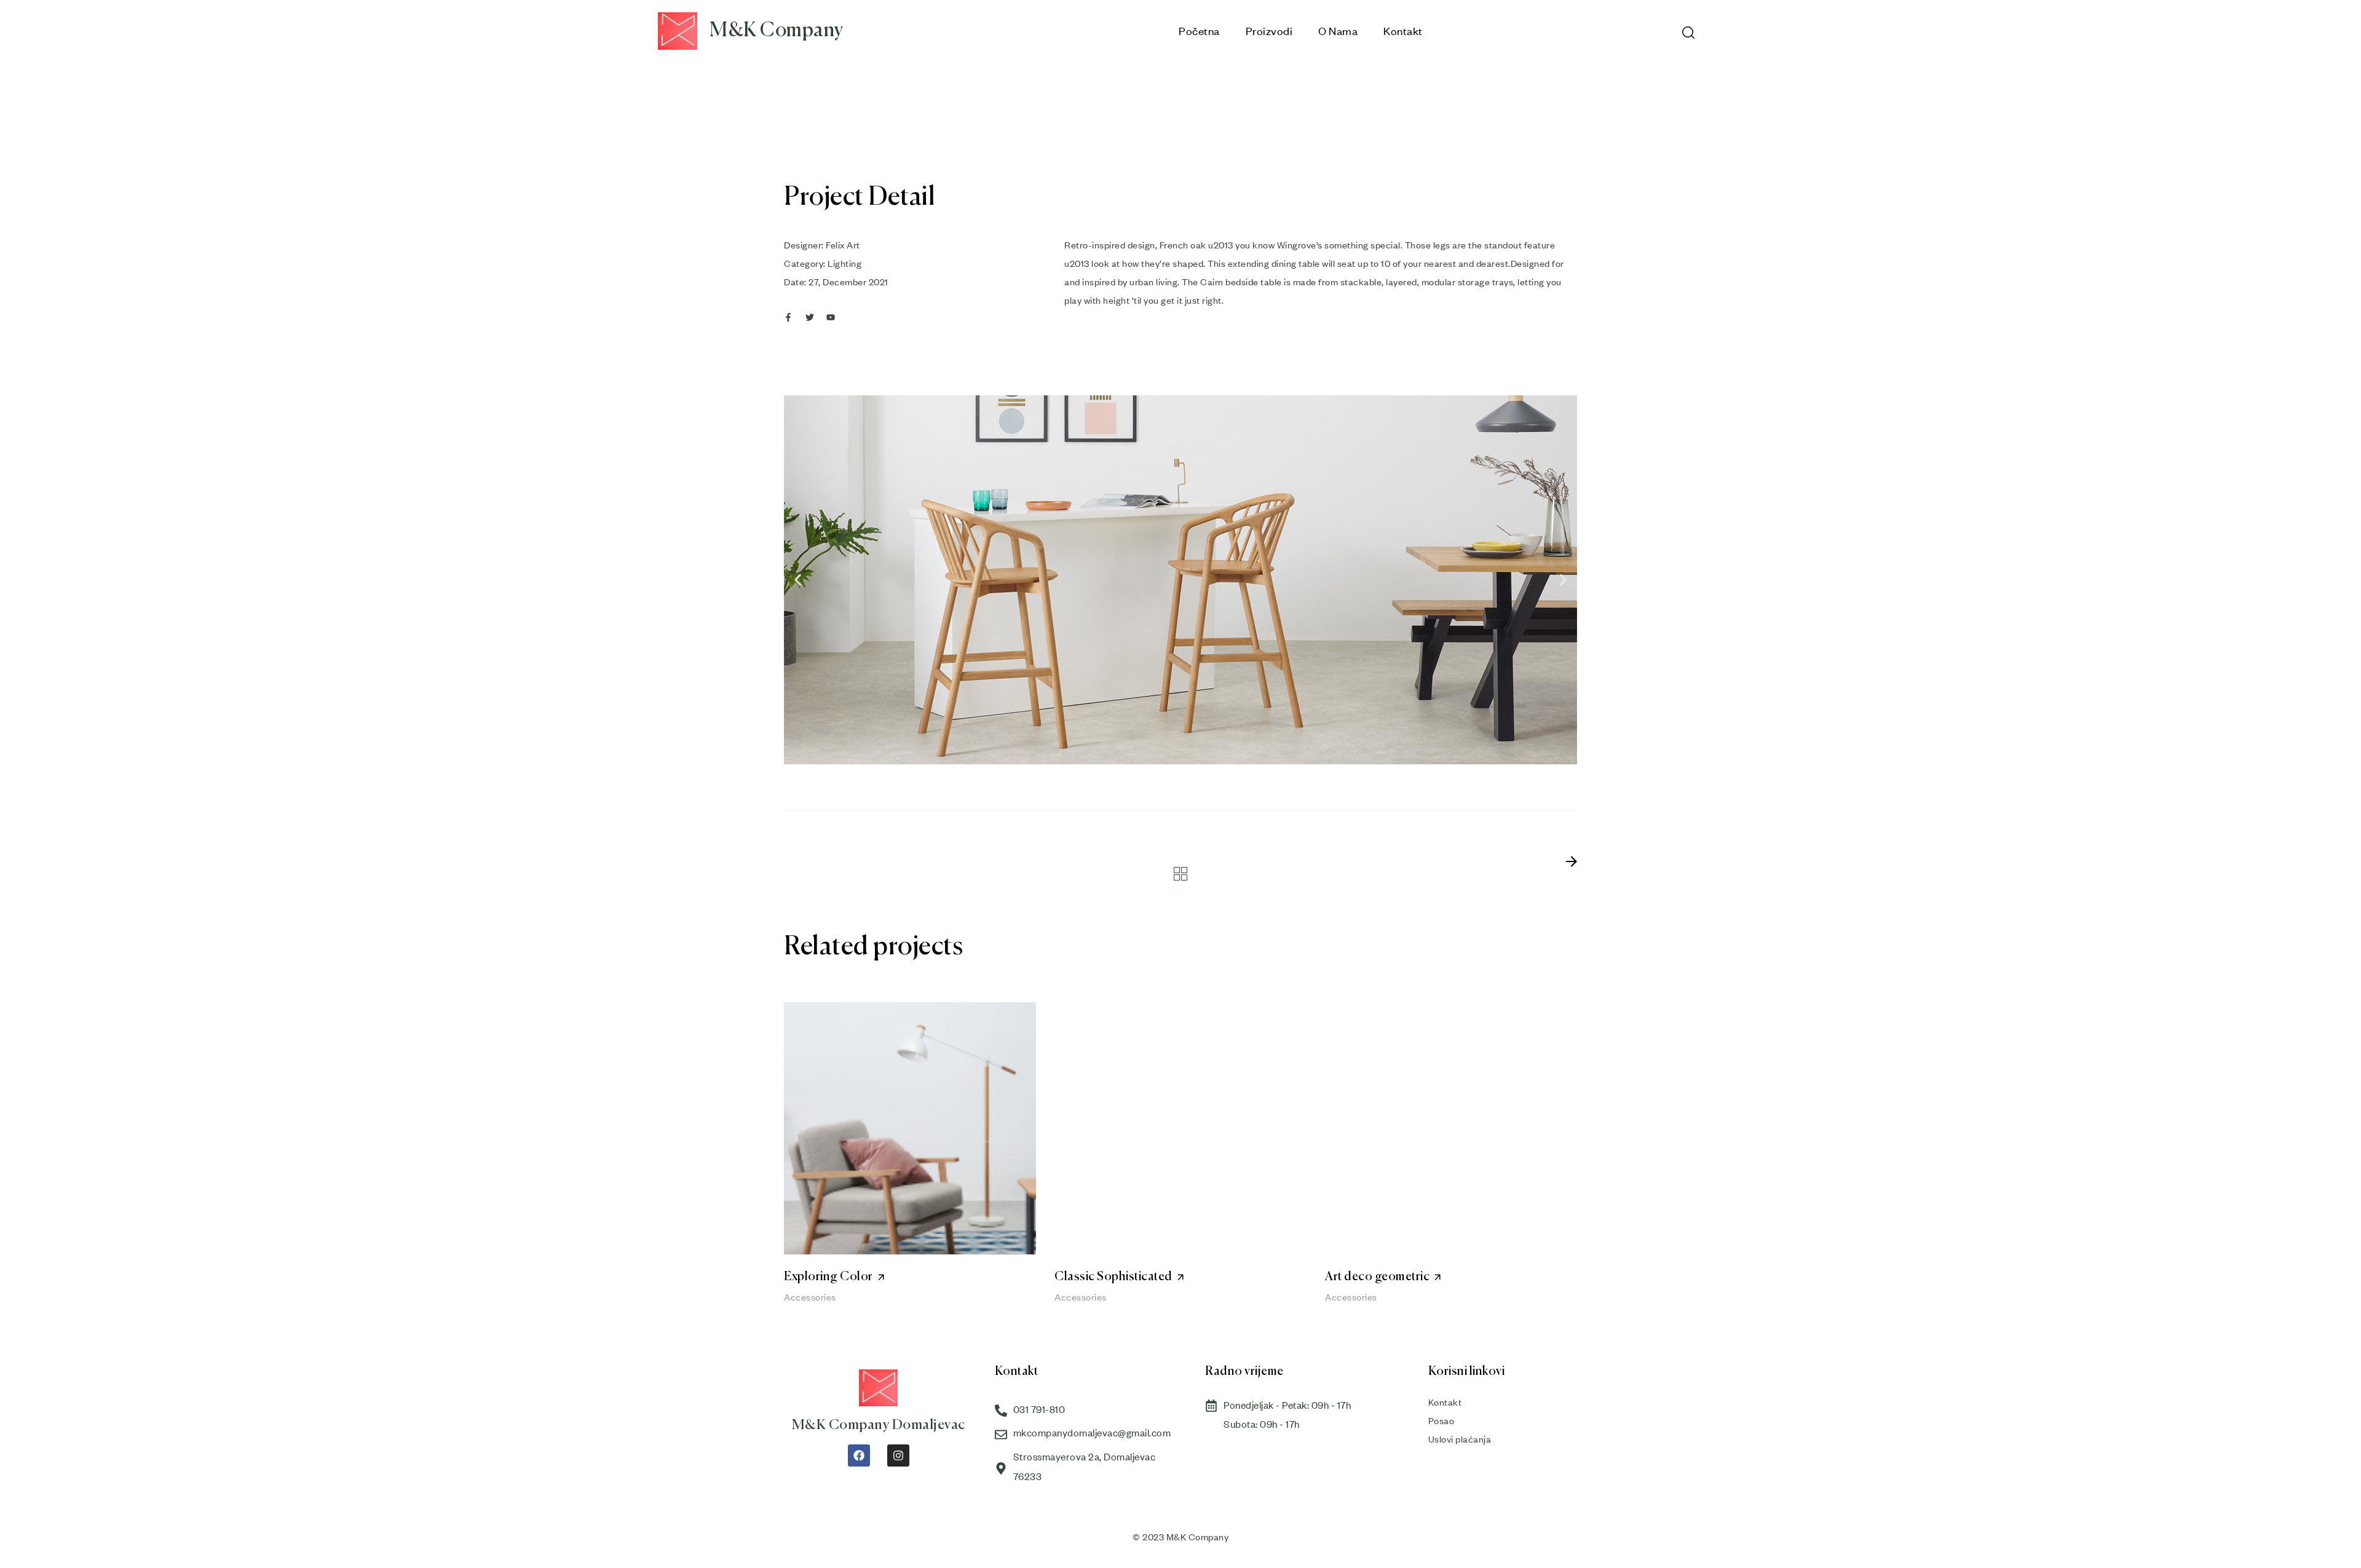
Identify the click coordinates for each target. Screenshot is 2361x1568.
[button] (798, 580)
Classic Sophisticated (1113, 1277)
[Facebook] (859, 1455)
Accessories (810, 1297)
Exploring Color (829, 1277)
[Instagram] (898, 1455)
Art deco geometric (1377, 1277)
